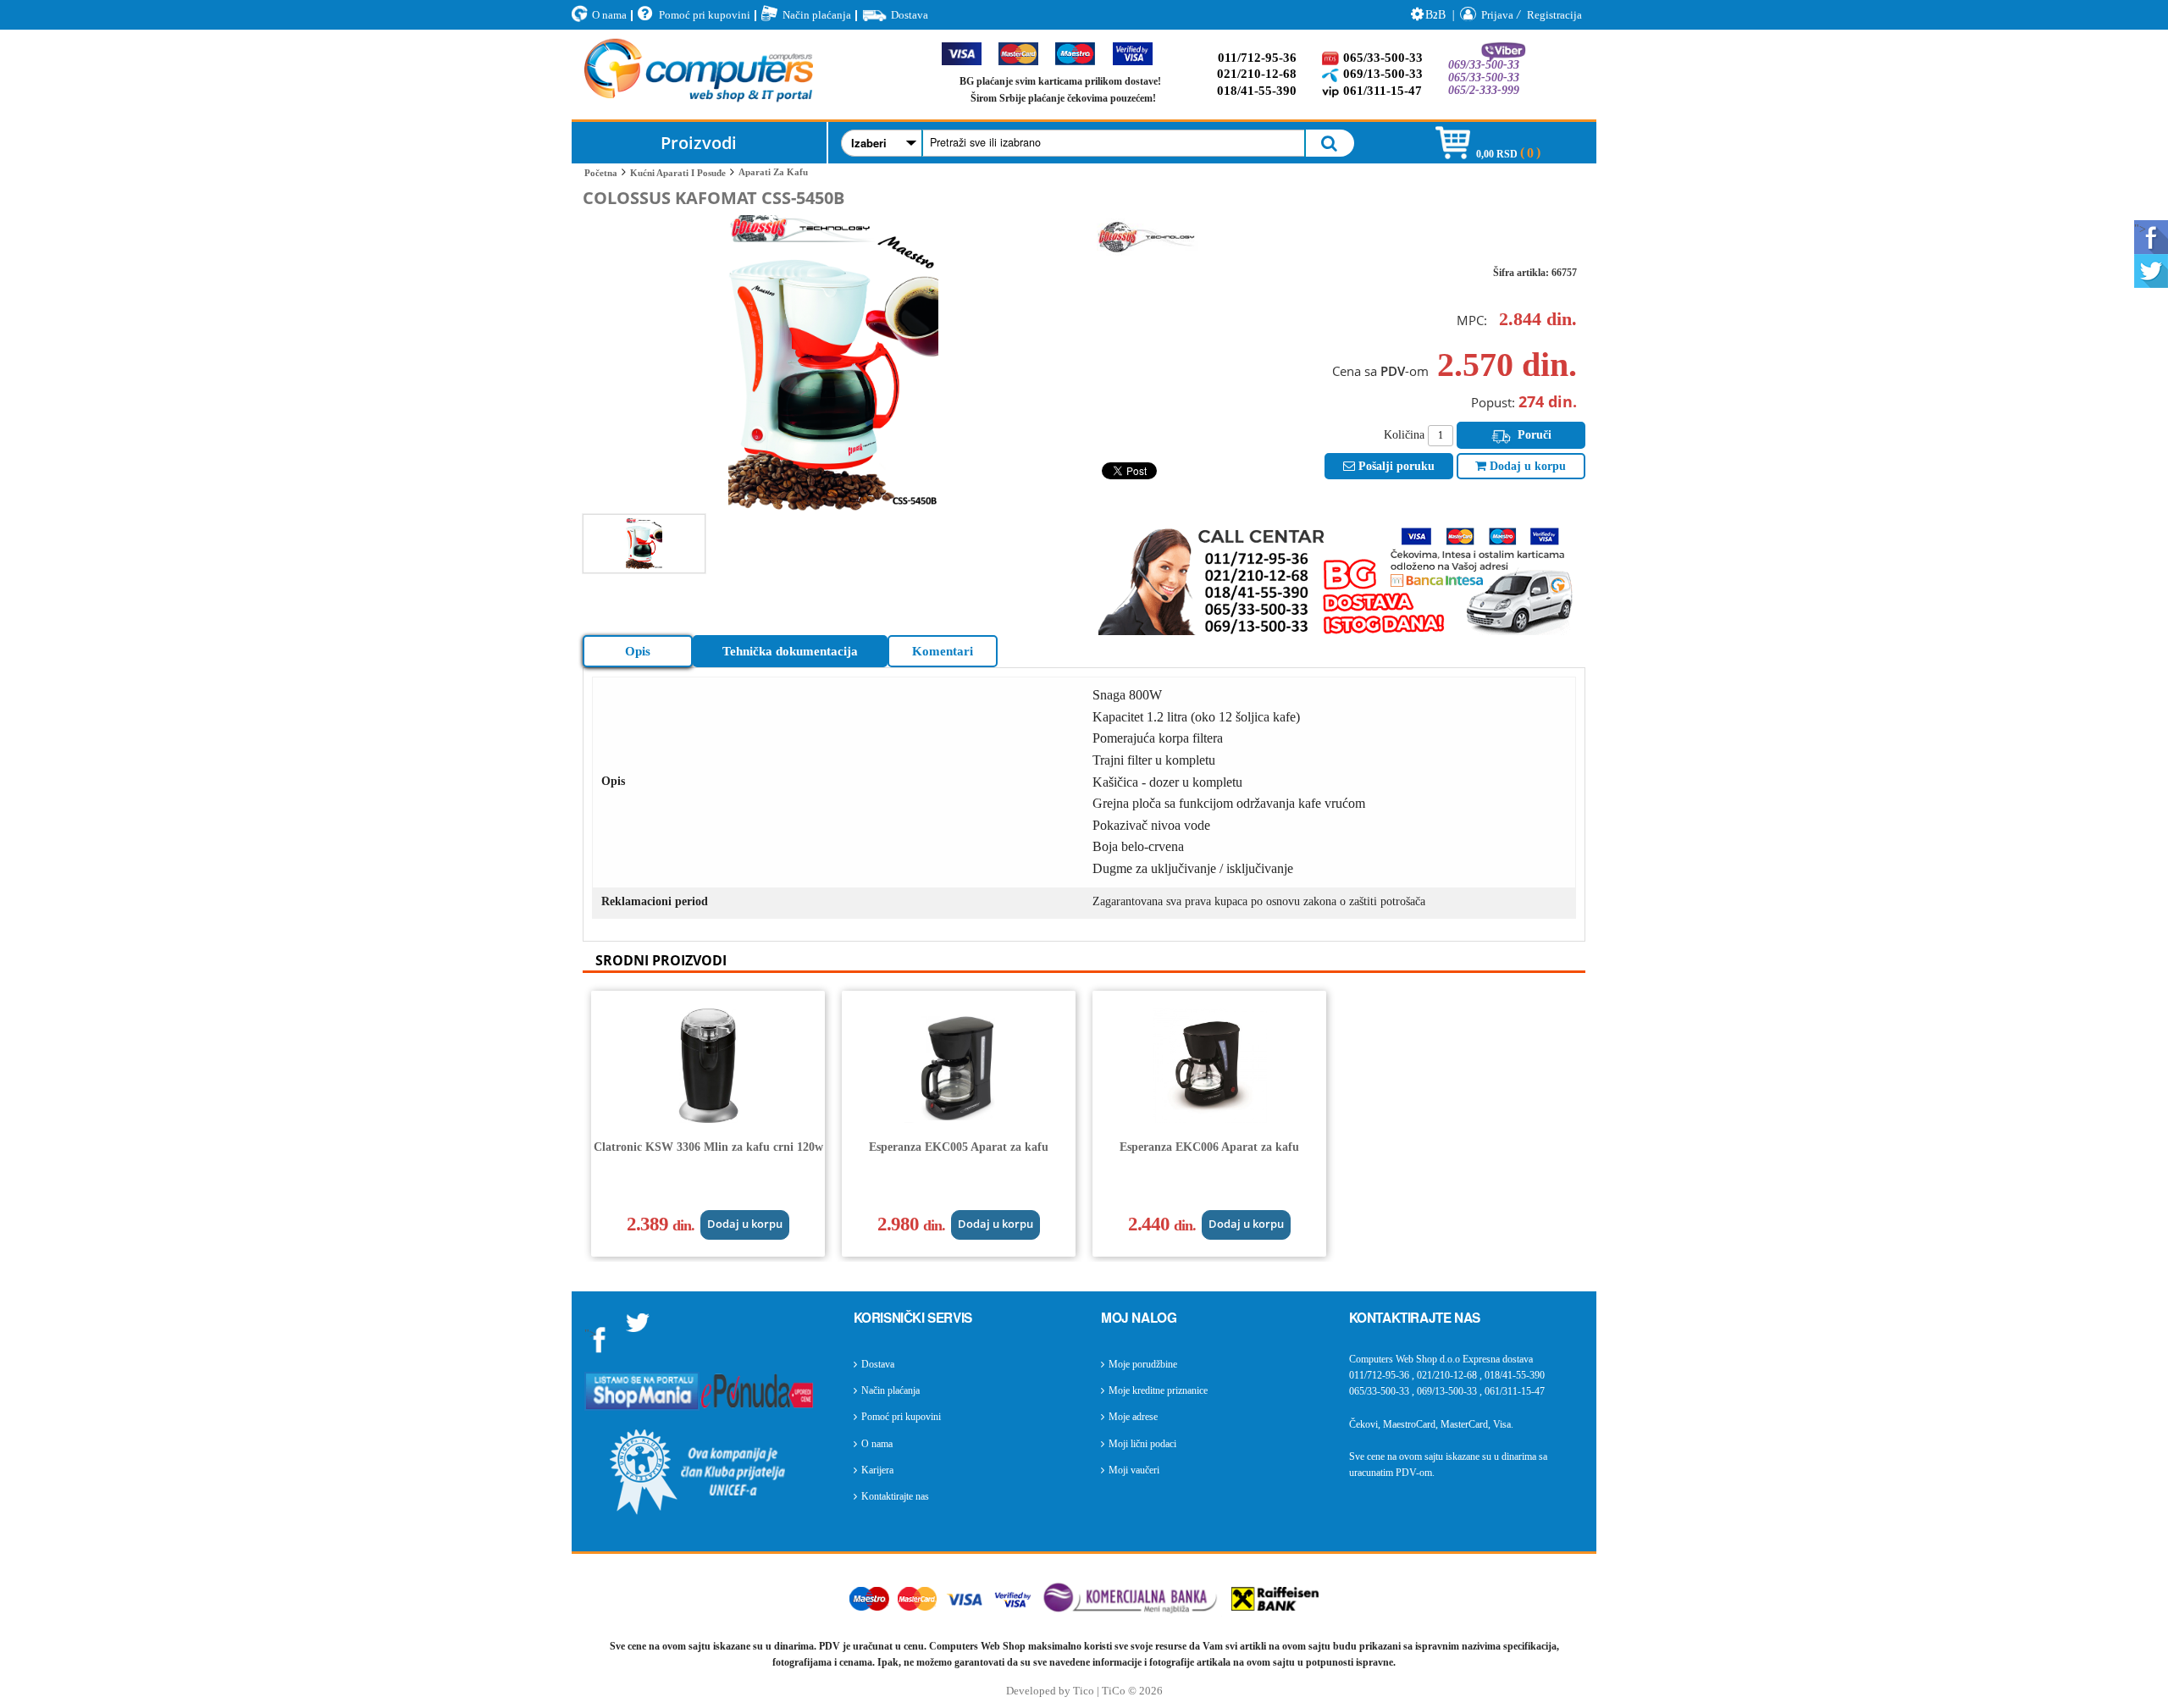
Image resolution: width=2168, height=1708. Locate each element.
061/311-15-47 (1383, 91)
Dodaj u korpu (1526, 466)
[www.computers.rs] (699, 75)
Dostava (910, 15)
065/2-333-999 (1484, 90)
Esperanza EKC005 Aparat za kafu (959, 1147)
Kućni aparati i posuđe (678, 173)
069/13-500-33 (1383, 74)
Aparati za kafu (773, 172)
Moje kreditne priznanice (1158, 1390)
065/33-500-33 (1383, 58)
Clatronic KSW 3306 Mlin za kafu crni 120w (708, 1147)
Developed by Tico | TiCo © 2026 (1084, 1691)
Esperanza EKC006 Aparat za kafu (1209, 1147)
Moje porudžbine (1143, 1364)
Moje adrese (1133, 1417)
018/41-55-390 (1257, 91)
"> (2140, 229)
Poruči (1533, 435)
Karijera (877, 1470)
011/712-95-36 (1257, 58)
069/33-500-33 (1484, 65)
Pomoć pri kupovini (705, 15)
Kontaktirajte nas (895, 1496)
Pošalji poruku (1395, 466)
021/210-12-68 (1257, 74)
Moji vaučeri (1134, 1470)
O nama (609, 15)
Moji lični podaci (1142, 1444)
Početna (601, 173)
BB (1435, 15)
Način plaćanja (817, 15)
